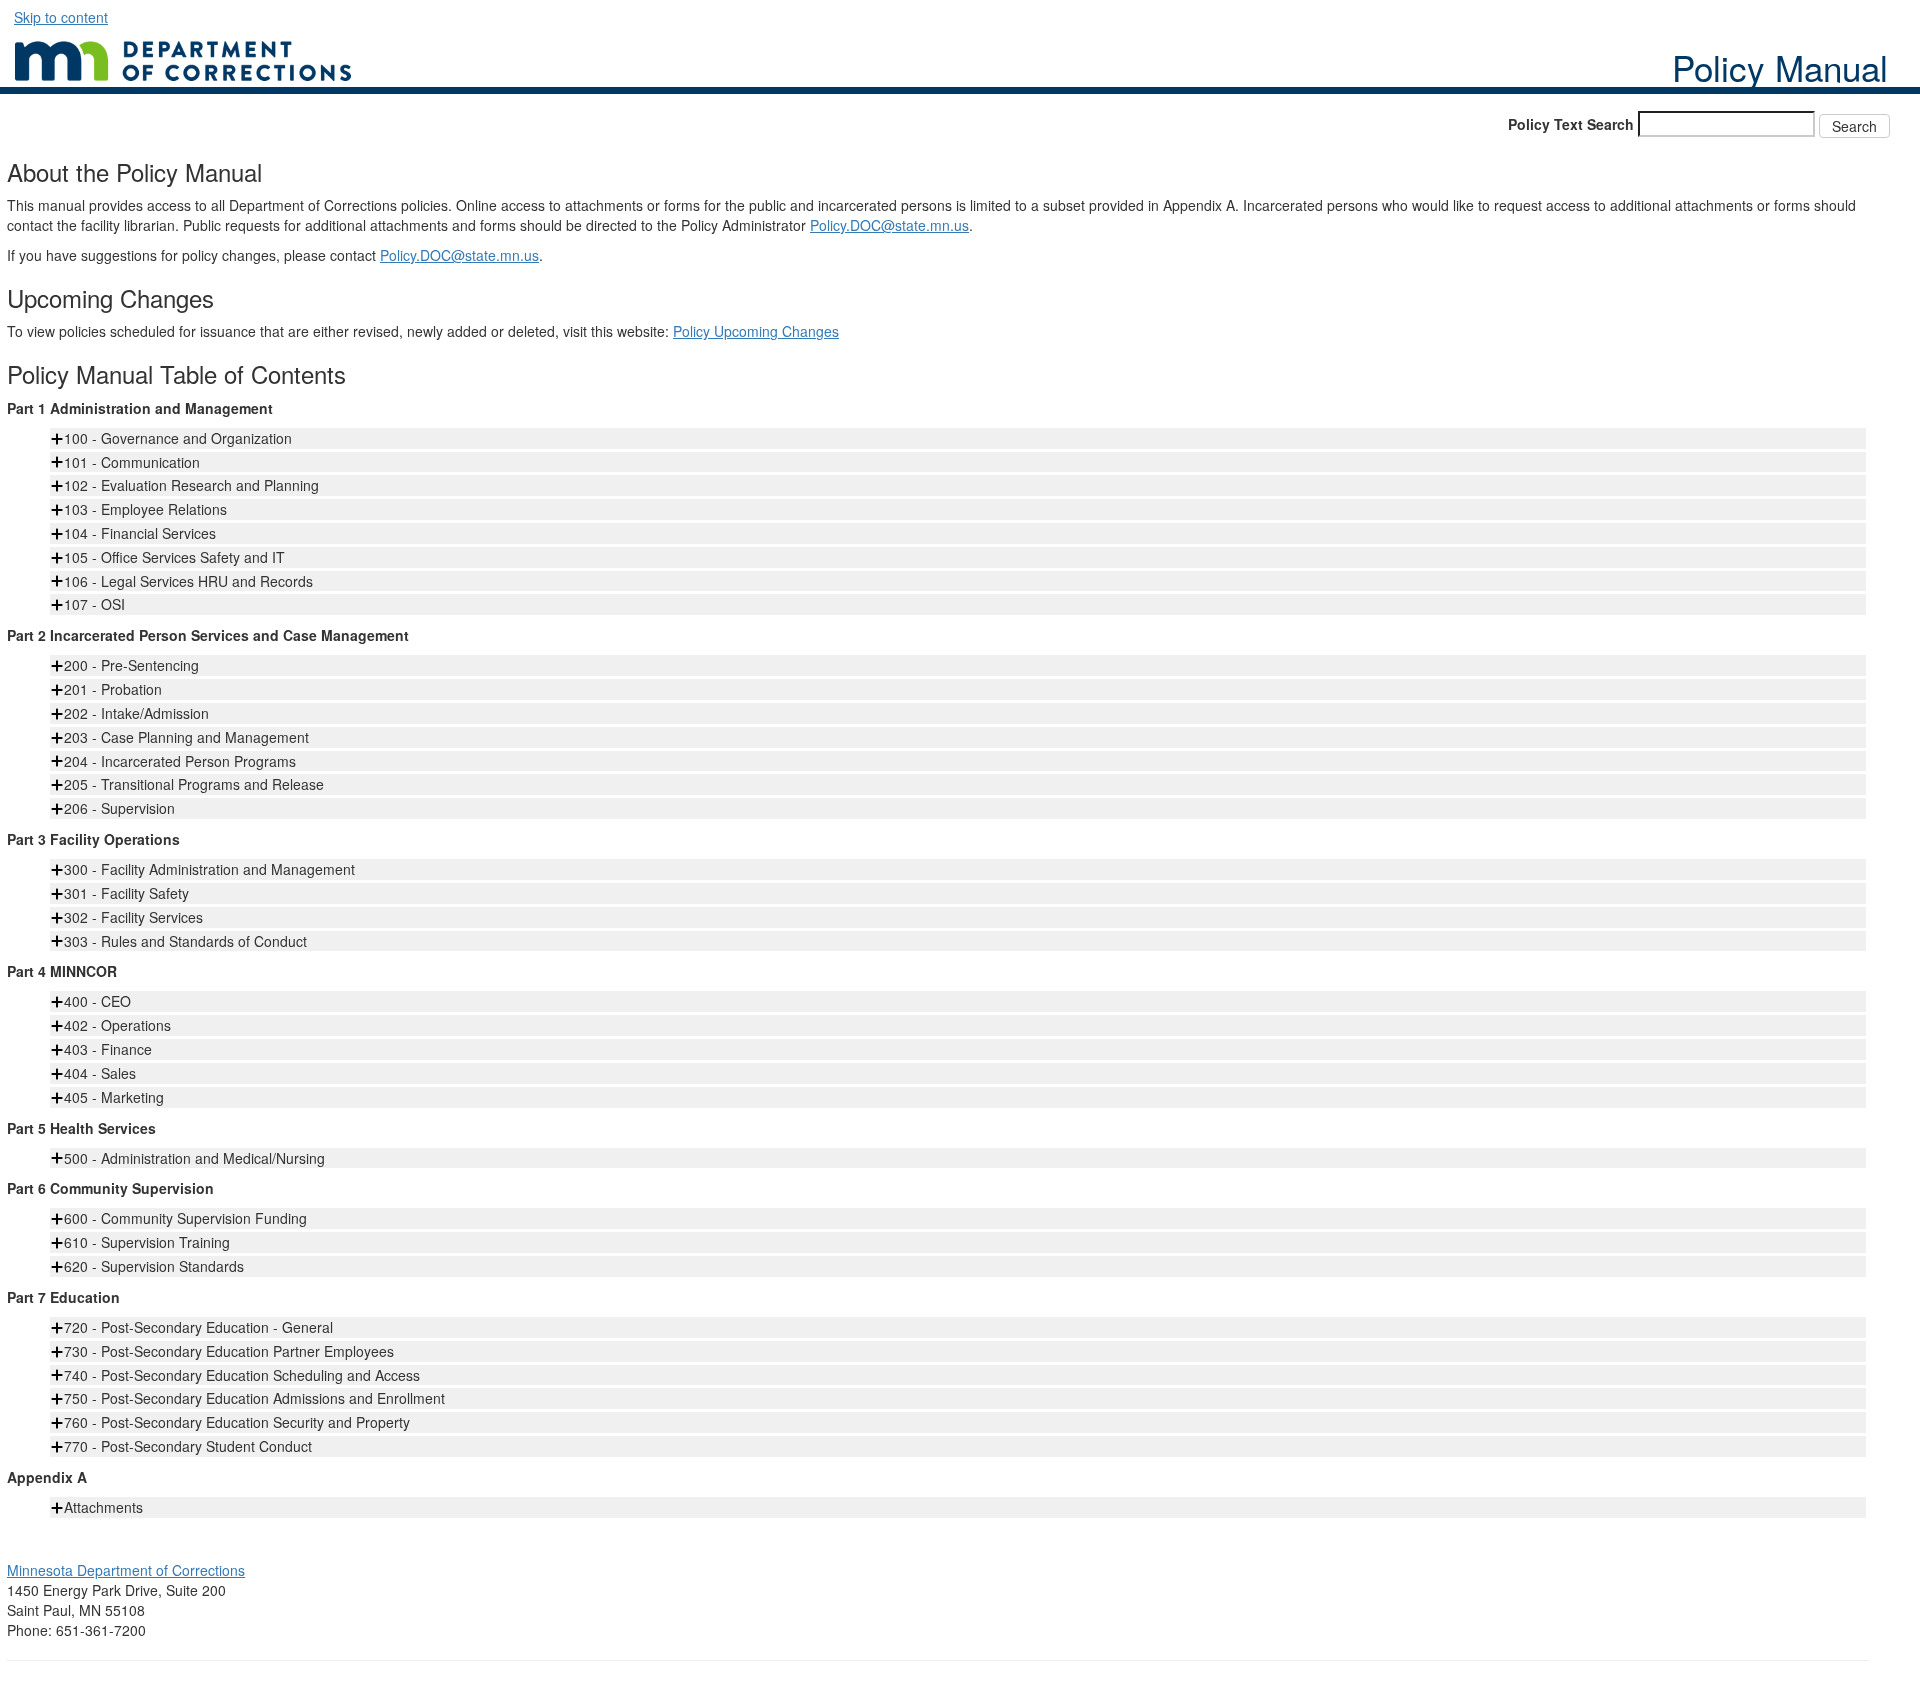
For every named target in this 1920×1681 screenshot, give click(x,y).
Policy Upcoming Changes (756, 331)
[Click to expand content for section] (57, 439)
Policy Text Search (1571, 124)
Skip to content (61, 17)
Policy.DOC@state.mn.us (889, 225)
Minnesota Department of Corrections (126, 1570)
